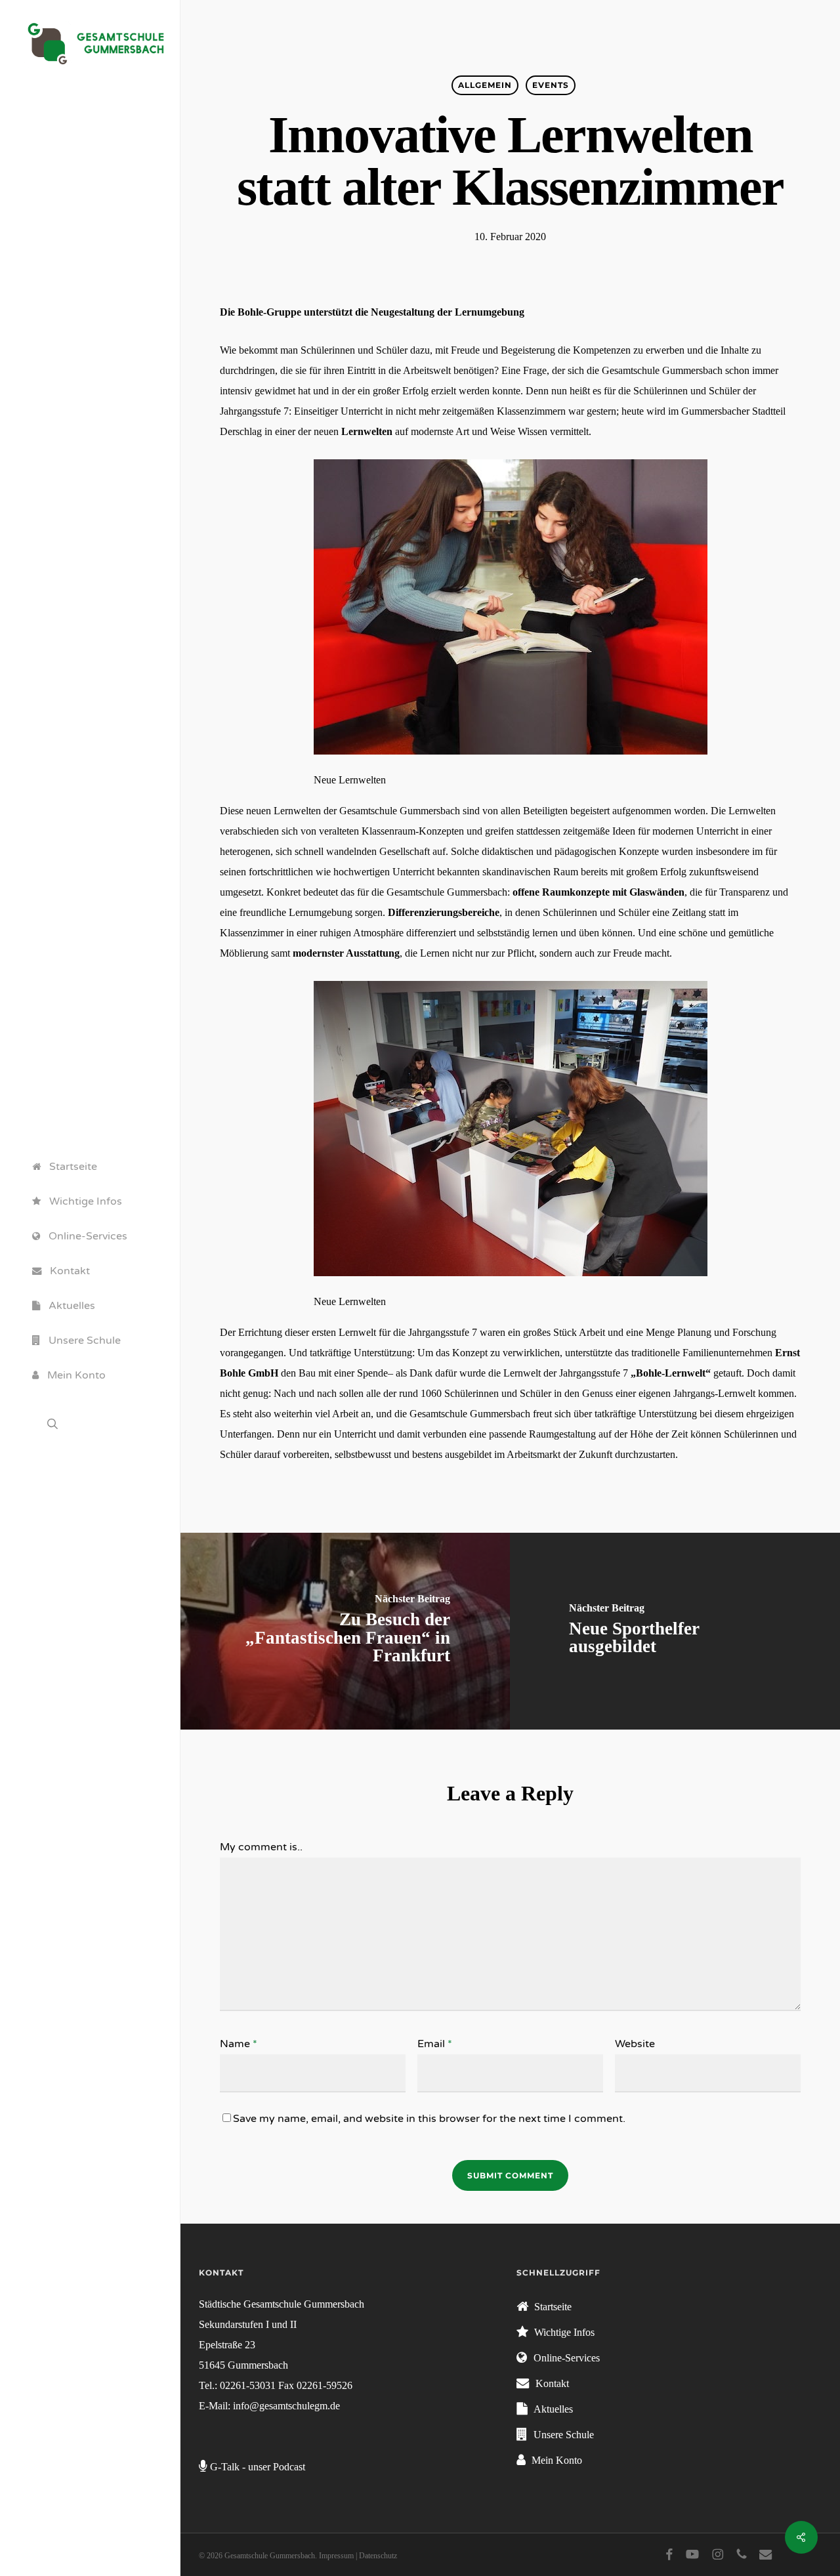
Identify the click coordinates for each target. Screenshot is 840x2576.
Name (239, 2044)
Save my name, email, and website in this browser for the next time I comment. (429, 2119)
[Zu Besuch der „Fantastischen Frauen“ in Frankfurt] (345, 1631)
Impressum (336, 2556)
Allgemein (485, 85)
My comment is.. (261, 1847)
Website (635, 2044)
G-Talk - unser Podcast (258, 2467)
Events (551, 85)
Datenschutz (378, 2556)
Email (435, 2044)
